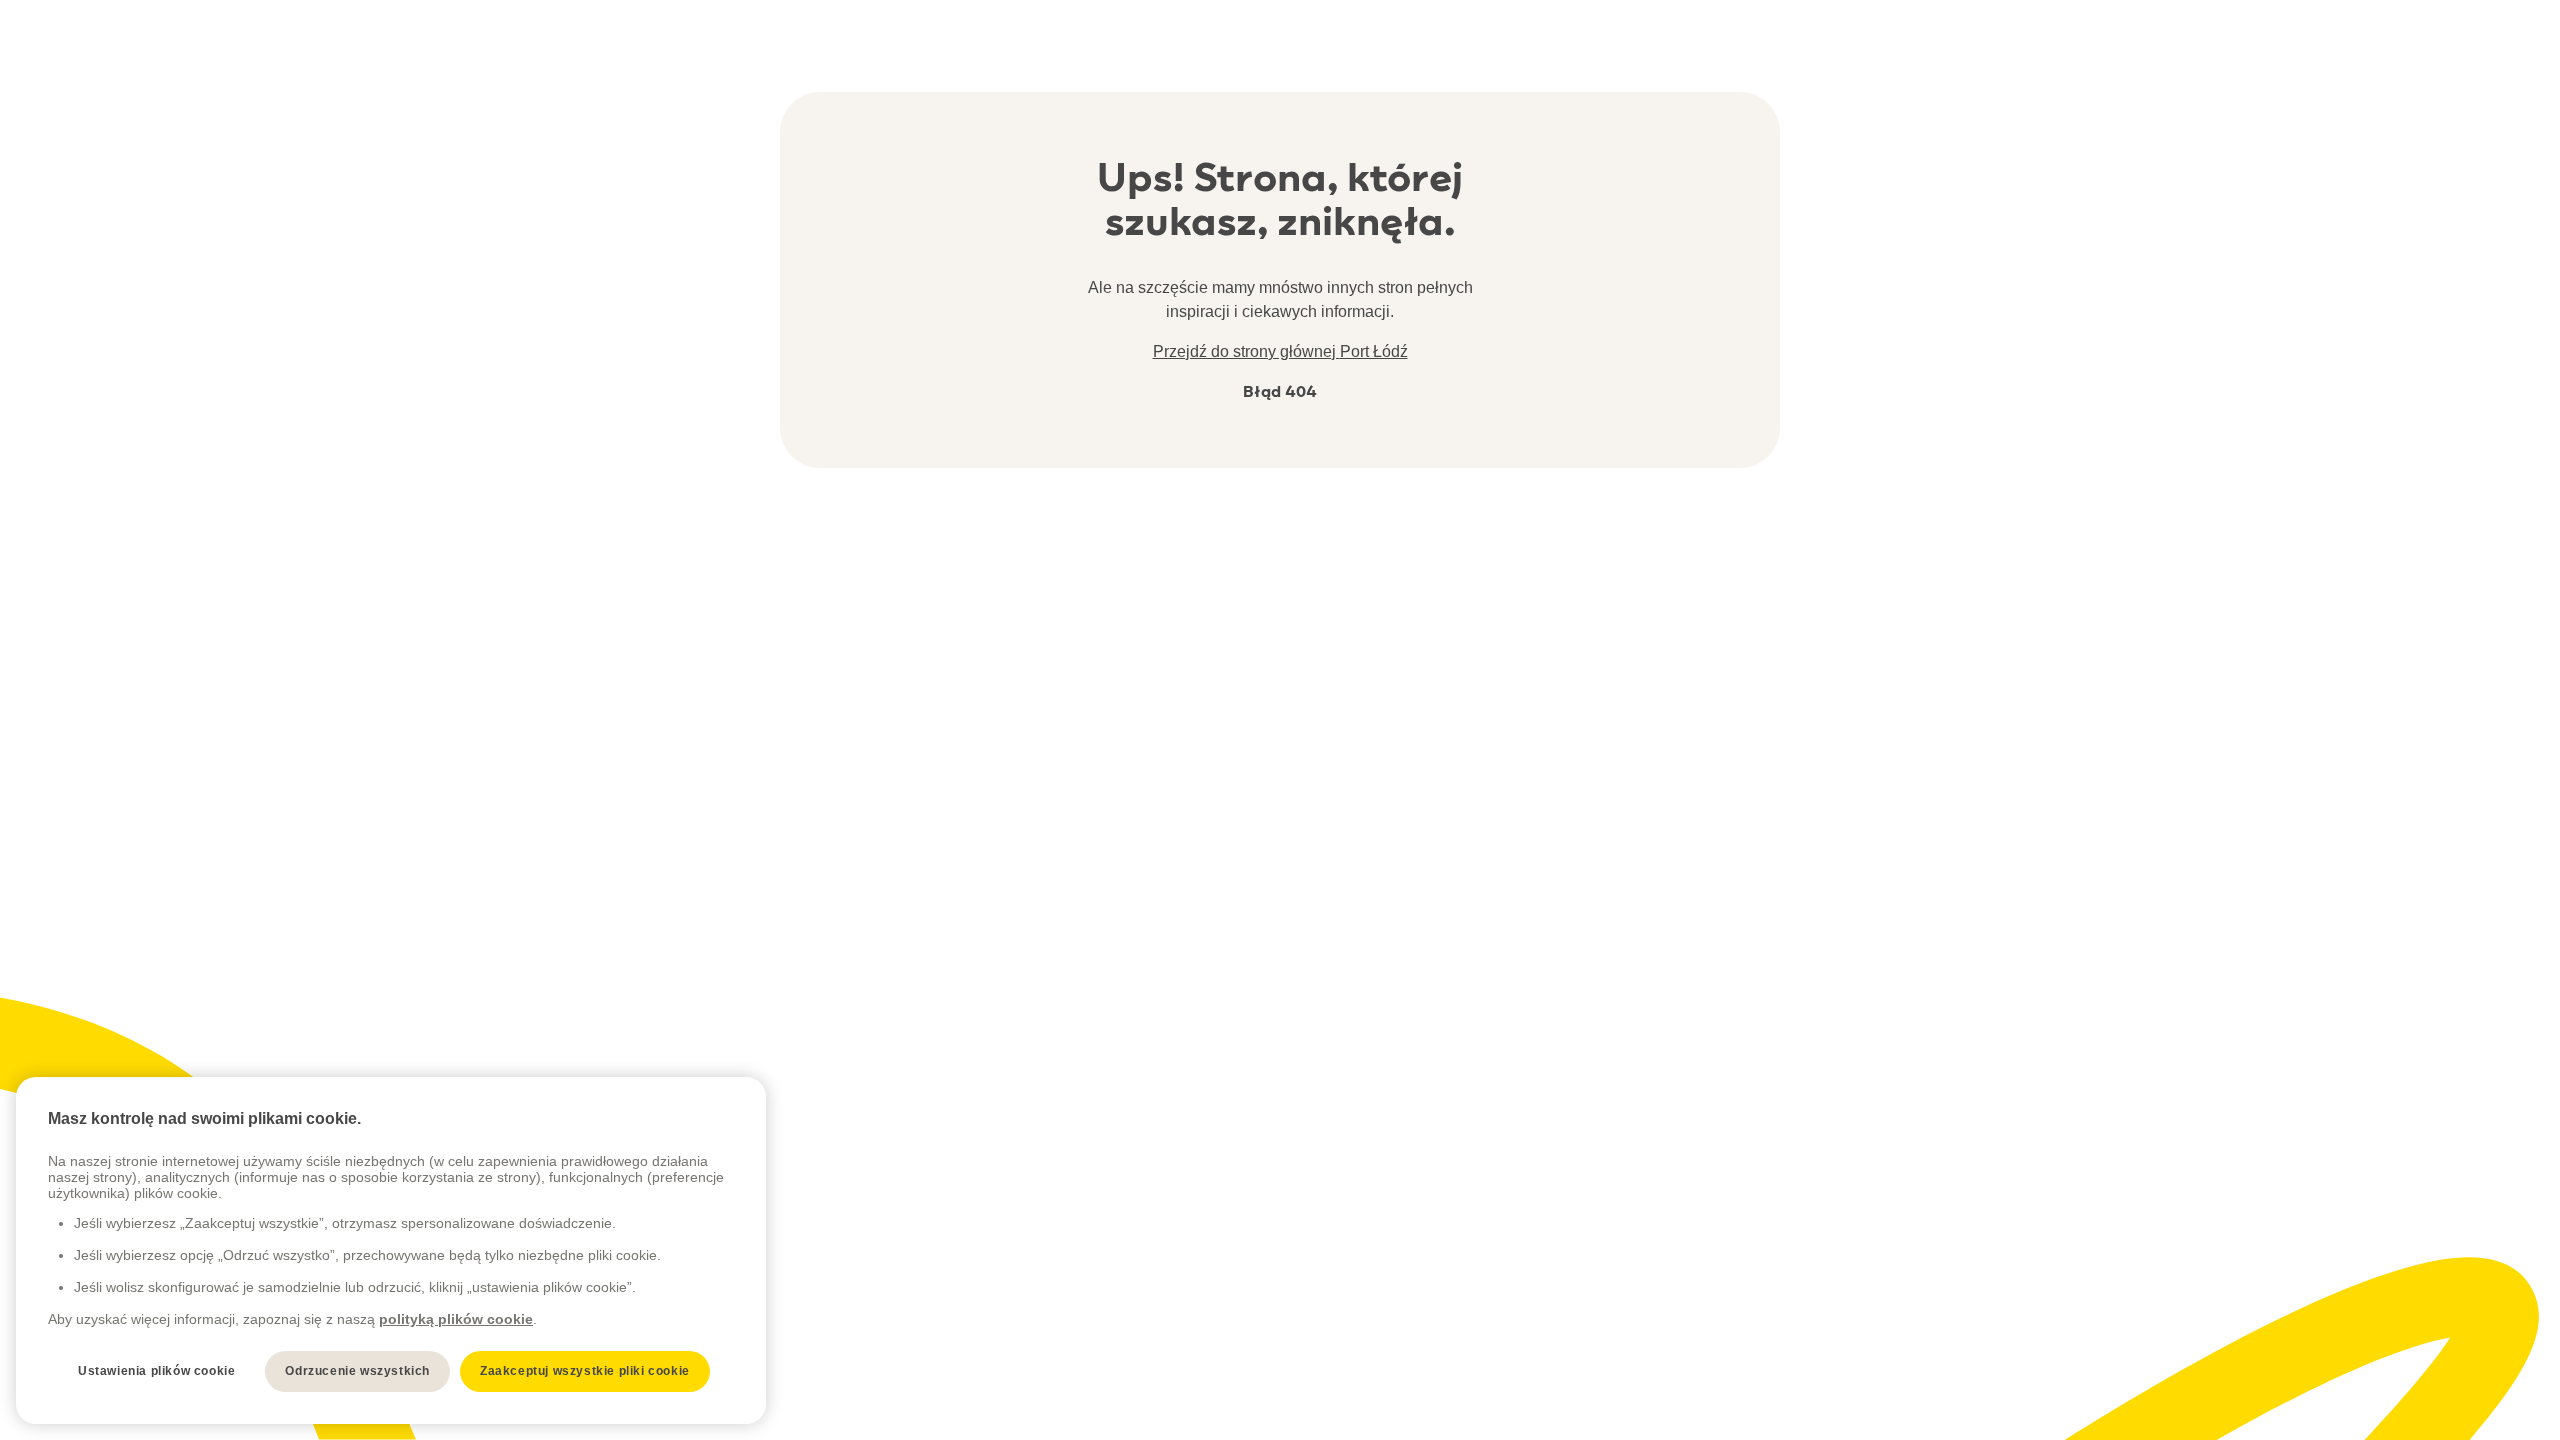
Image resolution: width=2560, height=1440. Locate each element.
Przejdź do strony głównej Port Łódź (1280, 351)
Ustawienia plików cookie (156, 1371)
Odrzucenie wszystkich (357, 1371)
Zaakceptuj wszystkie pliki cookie (585, 1371)
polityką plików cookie (456, 1319)
